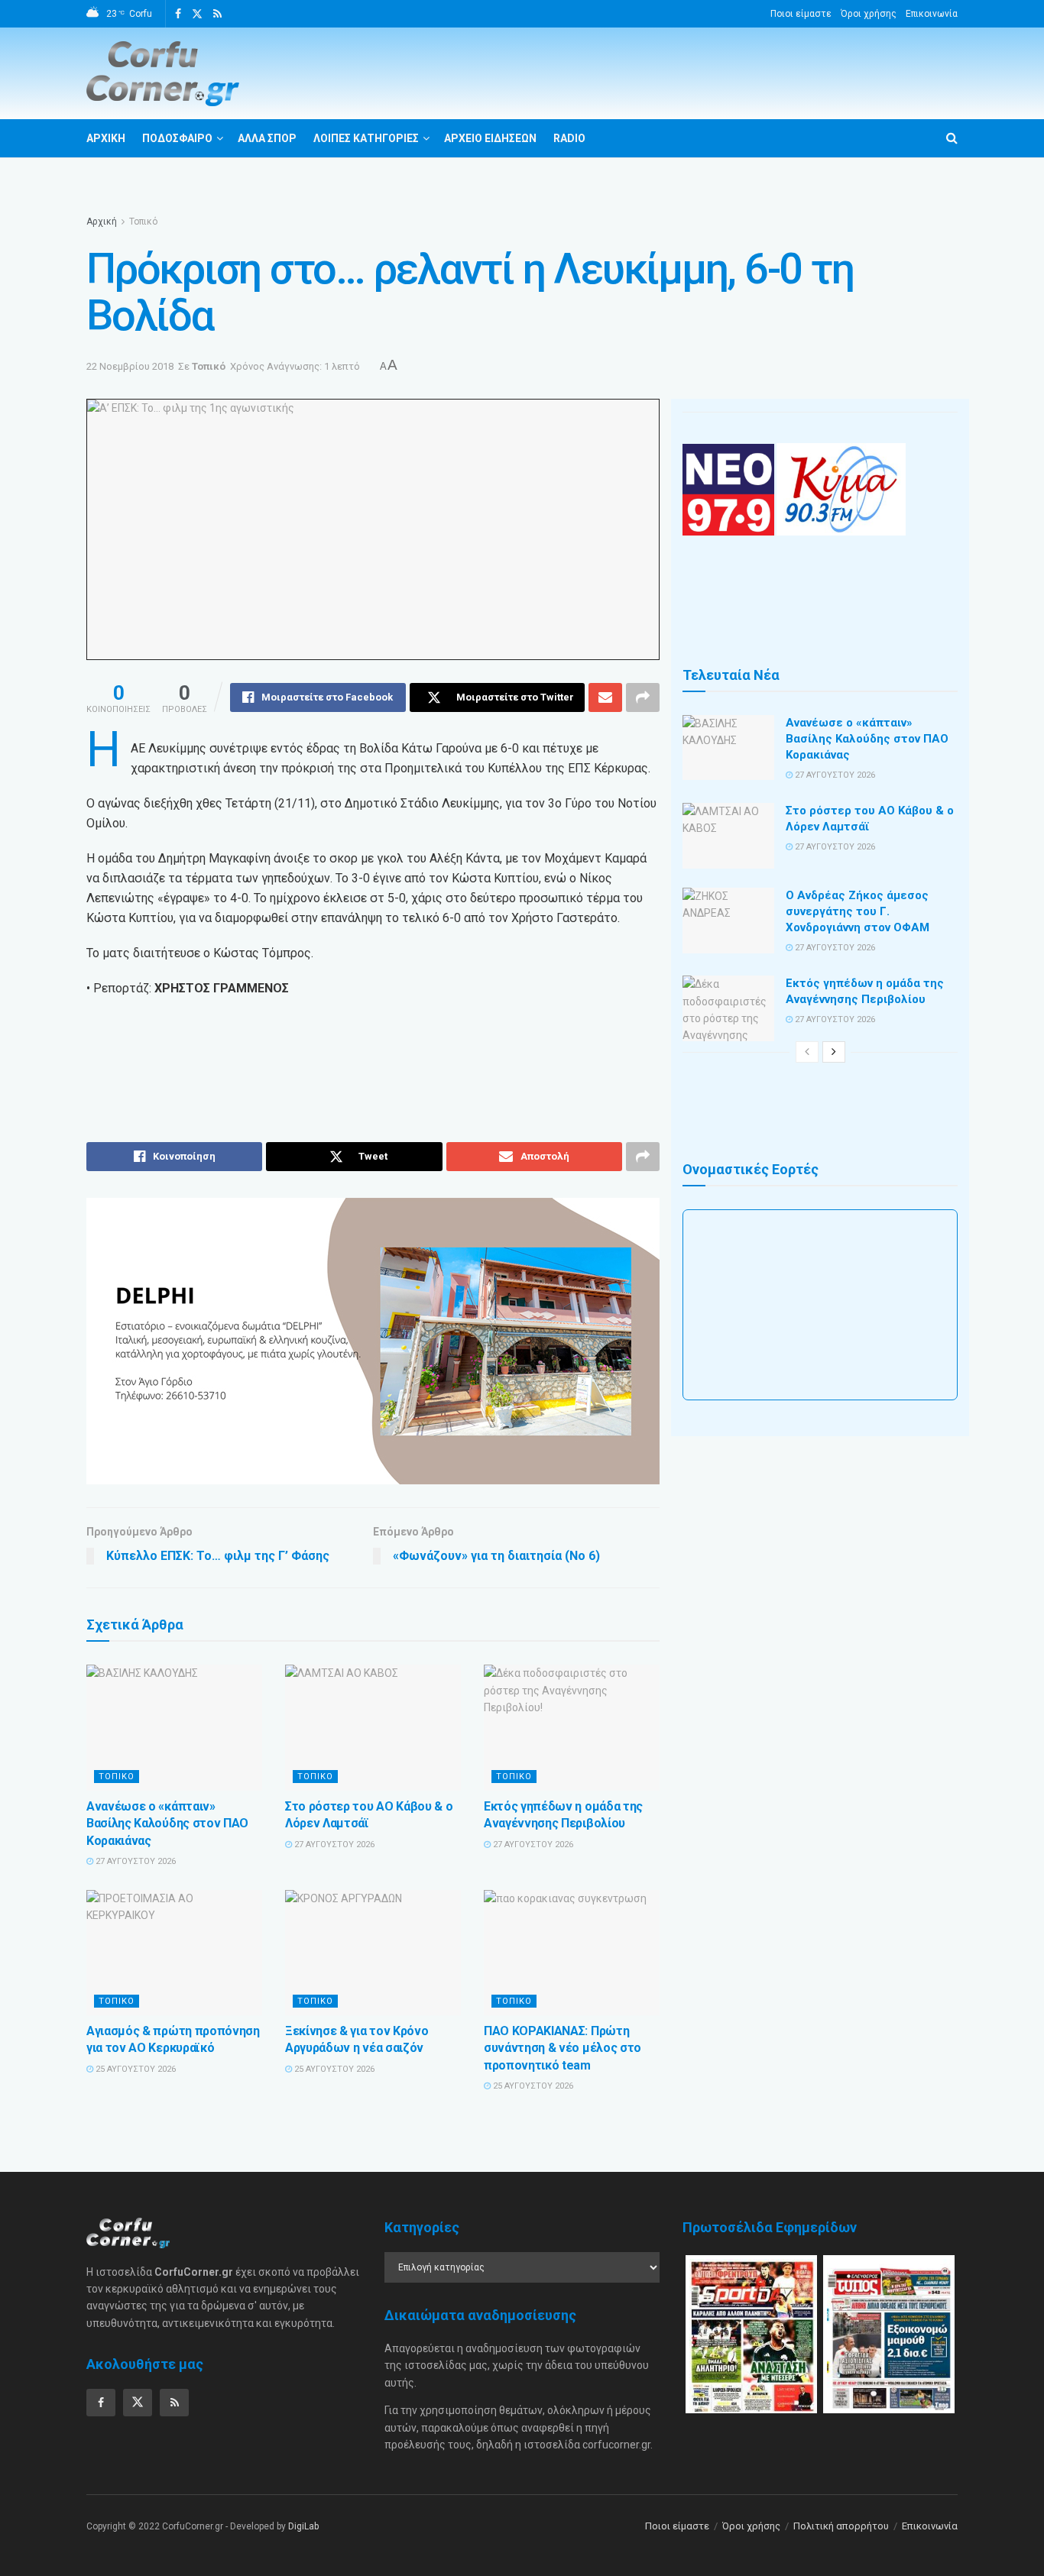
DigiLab (303, 2526)
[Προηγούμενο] (807, 1052)
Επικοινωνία (932, 14)
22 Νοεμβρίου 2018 (130, 366)
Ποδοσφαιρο (177, 138)
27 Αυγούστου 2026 (135, 1861)
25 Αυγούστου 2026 (135, 2069)
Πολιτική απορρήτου (841, 2526)
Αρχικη (106, 138)
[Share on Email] (605, 697)
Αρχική (102, 222)
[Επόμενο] (834, 1052)
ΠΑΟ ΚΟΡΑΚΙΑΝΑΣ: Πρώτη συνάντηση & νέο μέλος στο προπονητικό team (563, 2048)
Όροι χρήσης (869, 14)
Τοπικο (117, 1777)
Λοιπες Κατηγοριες (366, 138)
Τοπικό (143, 222)
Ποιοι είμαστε (801, 14)
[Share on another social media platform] (643, 697)
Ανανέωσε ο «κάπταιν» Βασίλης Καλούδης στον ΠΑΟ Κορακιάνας (167, 1824)
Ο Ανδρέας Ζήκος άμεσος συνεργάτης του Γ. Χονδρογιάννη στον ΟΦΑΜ (858, 911)
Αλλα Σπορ (267, 138)
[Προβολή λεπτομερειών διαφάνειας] (373, 1341)
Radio (569, 138)
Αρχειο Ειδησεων (490, 138)
